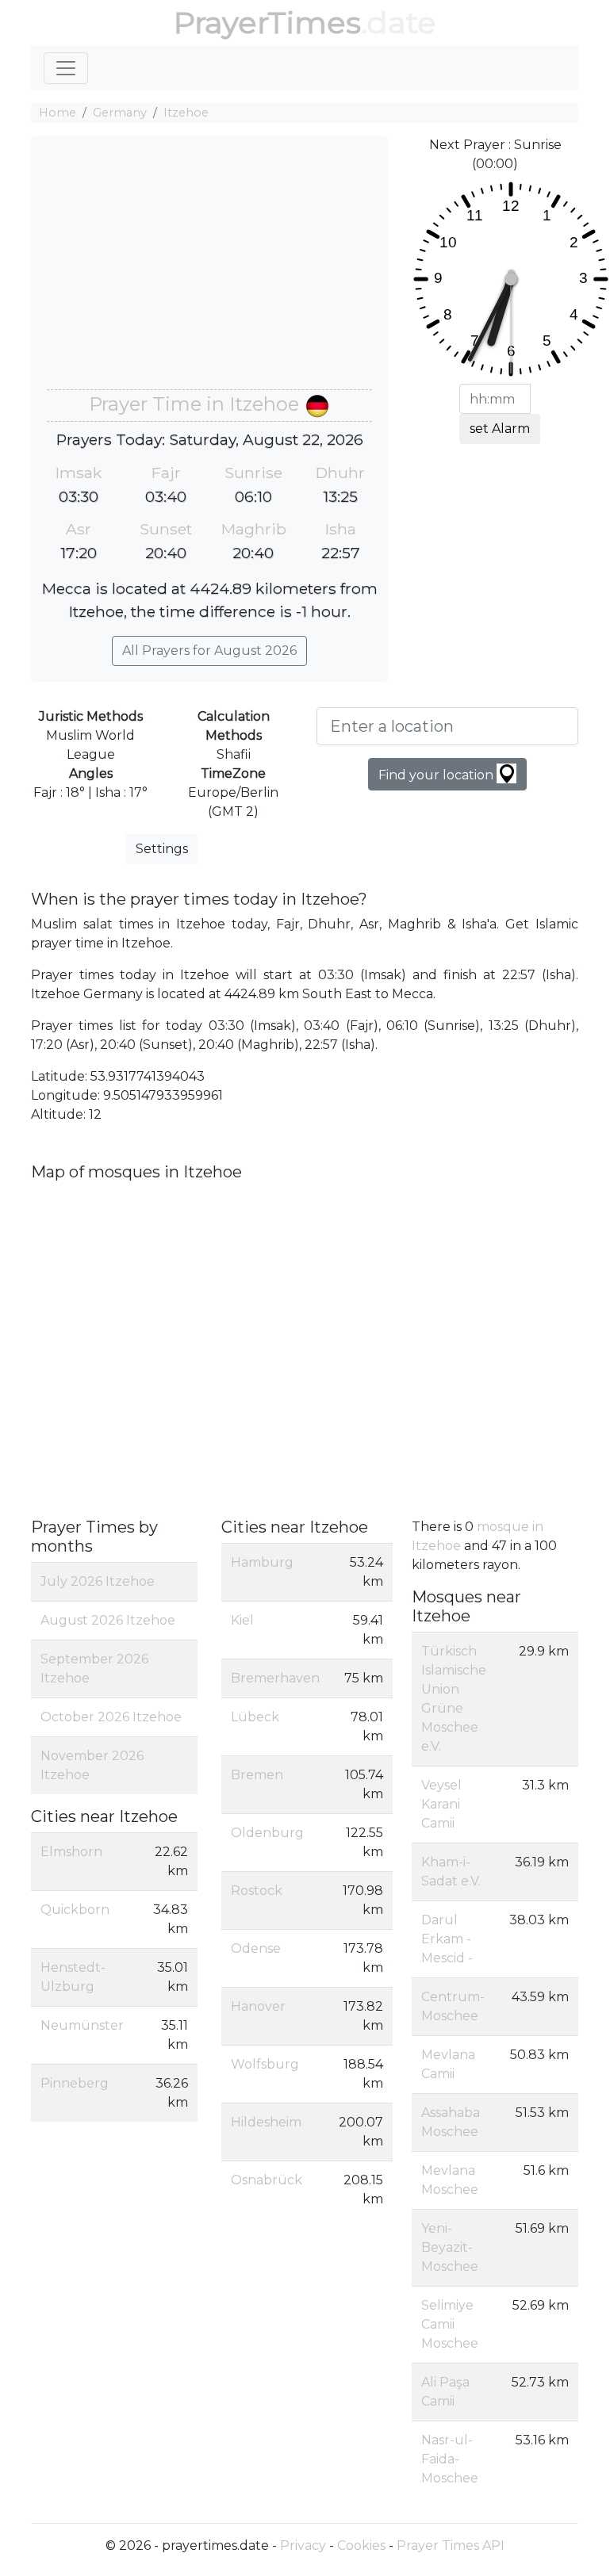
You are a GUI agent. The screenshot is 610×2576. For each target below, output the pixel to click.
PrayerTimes (267, 23)
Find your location (437, 775)
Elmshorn (71, 1852)
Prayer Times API (451, 2545)
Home (58, 113)
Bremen (257, 1775)
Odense (256, 1948)
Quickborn (75, 1910)
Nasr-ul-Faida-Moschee (450, 2459)
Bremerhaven (275, 1678)
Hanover (258, 2006)
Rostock (257, 1891)
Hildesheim (266, 2122)
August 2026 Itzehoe (108, 1620)
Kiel (242, 1620)
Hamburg (262, 1562)
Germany (120, 113)
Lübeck (255, 1717)
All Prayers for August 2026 (209, 651)
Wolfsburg (265, 2064)
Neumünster (82, 2025)
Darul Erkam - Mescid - (447, 1939)
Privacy (303, 2545)
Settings (162, 849)
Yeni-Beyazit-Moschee (450, 2247)
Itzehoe (186, 113)
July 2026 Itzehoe (98, 1581)
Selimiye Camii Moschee (450, 2324)
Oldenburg (267, 1833)
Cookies (361, 2545)
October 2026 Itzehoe (111, 1717)
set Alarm (500, 429)
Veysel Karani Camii (441, 1804)
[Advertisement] (209, 270)
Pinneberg (75, 2083)
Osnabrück (267, 2180)
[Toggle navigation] (66, 68)
